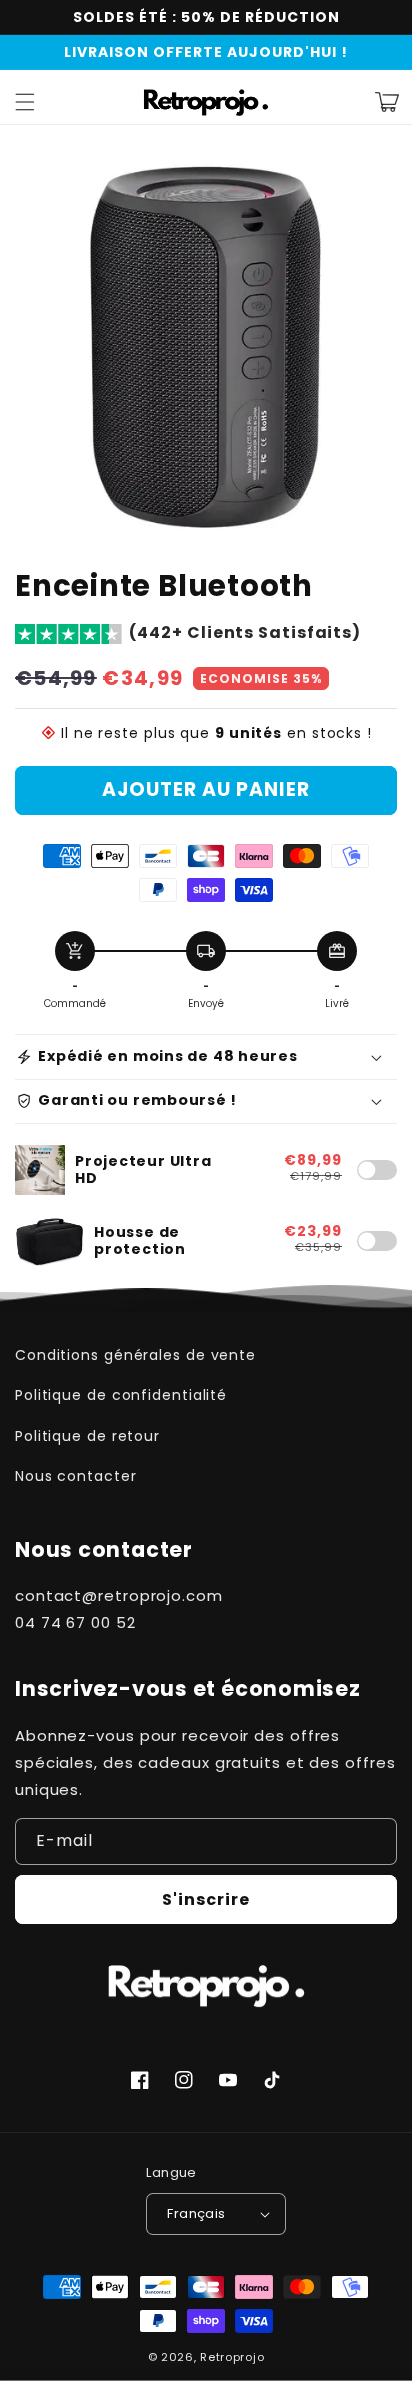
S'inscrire (206, 1899)
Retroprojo (232, 2357)
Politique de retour (87, 1436)
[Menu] (25, 102)
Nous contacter (76, 1476)
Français (196, 2213)
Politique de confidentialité (121, 1395)
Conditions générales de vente (135, 1355)
